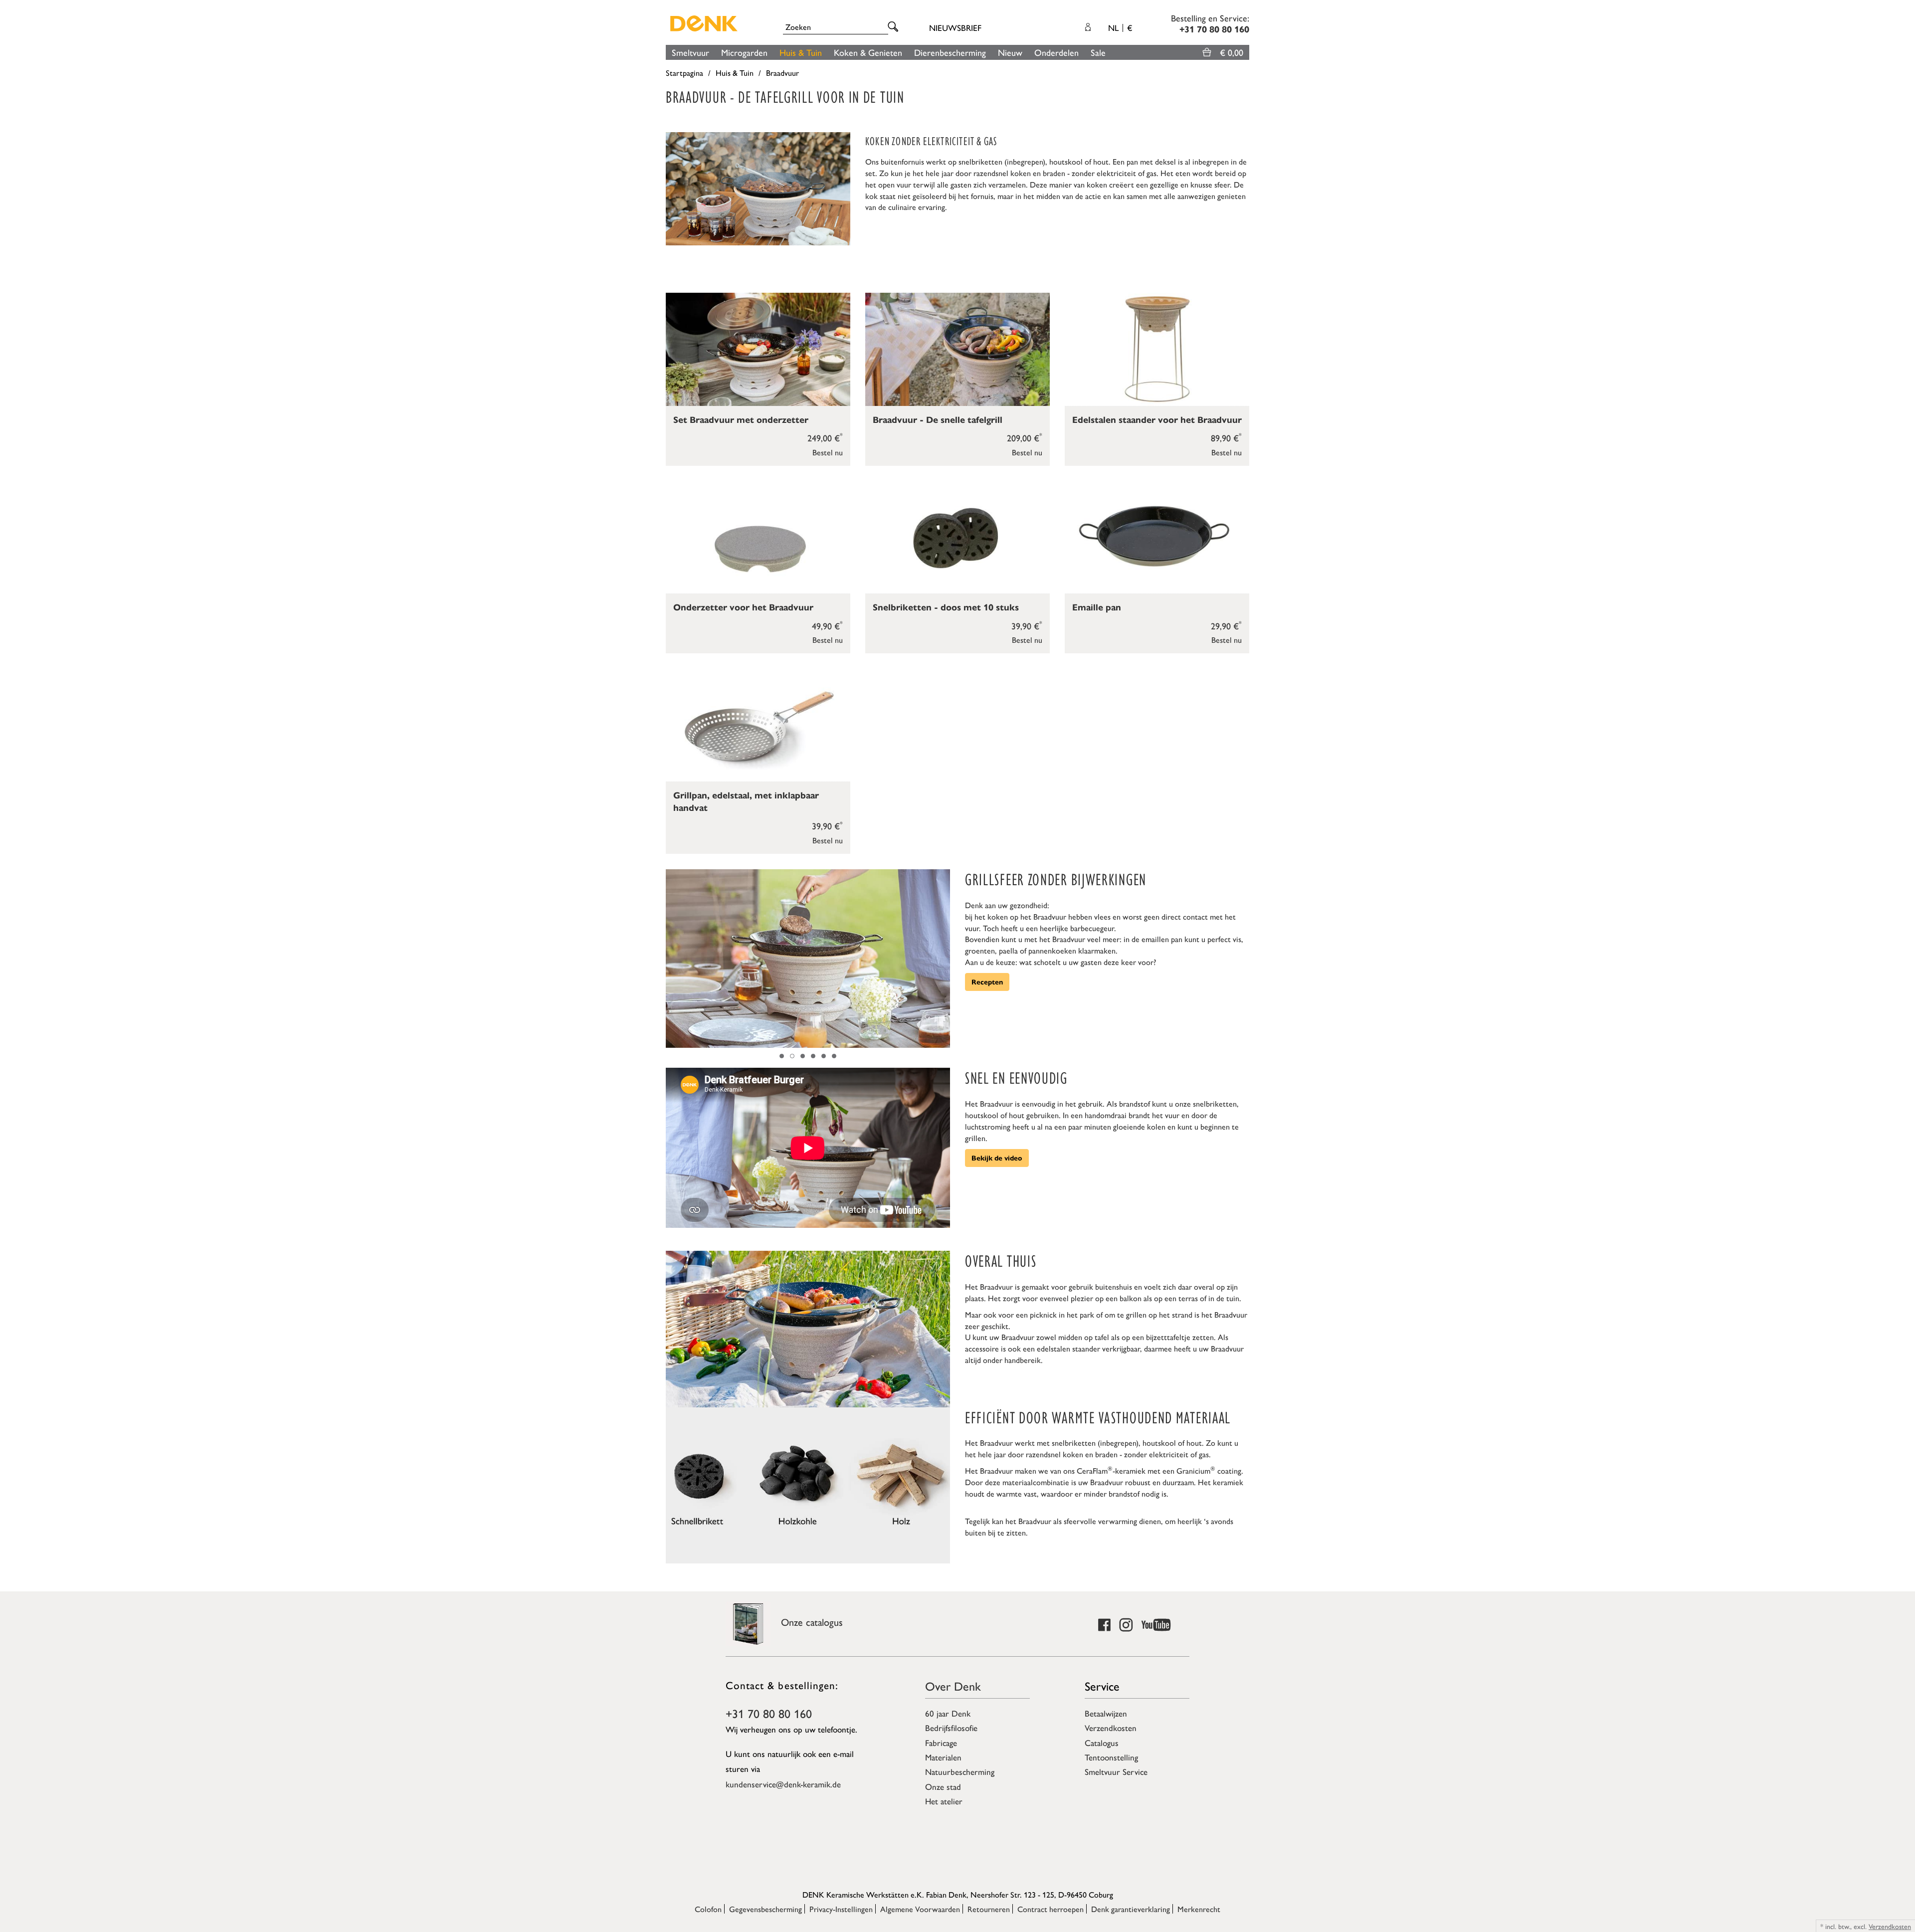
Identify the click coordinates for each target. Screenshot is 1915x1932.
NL (1120, 27)
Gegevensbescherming (766, 1909)
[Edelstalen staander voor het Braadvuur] (1157, 349)
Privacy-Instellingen (841, 1909)
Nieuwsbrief (955, 27)
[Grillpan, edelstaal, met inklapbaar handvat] (758, 725)
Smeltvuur (690, 52)
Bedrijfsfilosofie (951, 1728)
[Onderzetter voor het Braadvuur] (758, 537)
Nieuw (1010, 52)
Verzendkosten (1111, 1728)
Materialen (943, 1757)
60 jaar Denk (948, 1713)
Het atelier (944, 1801)
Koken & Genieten (868, 52)
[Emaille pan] (1157, 537)
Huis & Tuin (801, 52)
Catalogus (1102, 1742)
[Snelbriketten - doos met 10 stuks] (957, 537)
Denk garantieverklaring (1131, 1909)
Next (945, 959)
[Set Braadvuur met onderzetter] (758, 349)
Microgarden (744, 52)
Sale (1098, 52)
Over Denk (953, 1686)
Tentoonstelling (1111, 1757)
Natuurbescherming (960, 1771)
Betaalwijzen (1106, 1713)
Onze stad (943, 1786)
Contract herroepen (1051, 1909)
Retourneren (989, 1909)
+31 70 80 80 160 (769, 1713)
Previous (671, 959)
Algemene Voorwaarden (920, 1909)
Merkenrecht (1199, 1909)
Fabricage (941, 1742)
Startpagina (684, 73)
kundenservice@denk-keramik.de (783, 1784)
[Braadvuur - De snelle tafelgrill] (957, 349)
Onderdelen (1056, 52)
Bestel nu (828, 452)
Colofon (708, 1909)
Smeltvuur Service (1116, 1771)
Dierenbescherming (950, 52)
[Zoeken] (895, 27)
